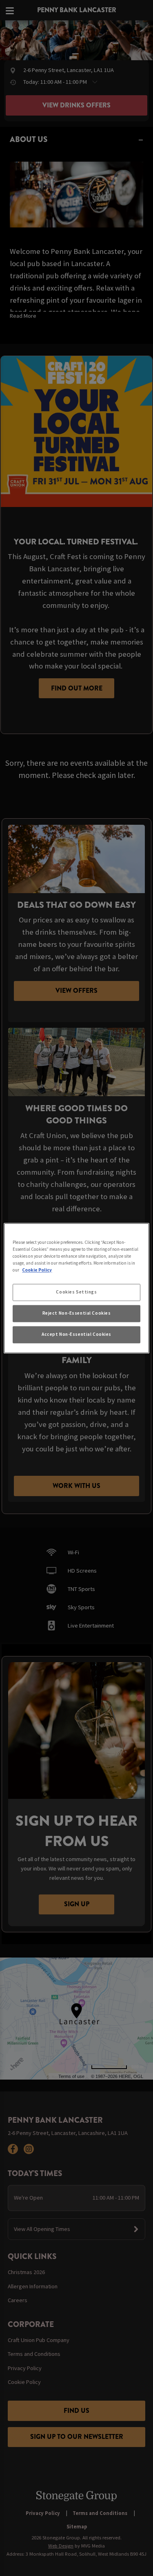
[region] (76, 1288)
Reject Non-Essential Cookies (77, 1313)
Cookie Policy (37, 1270)
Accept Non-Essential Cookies (76, 1334)
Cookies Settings (76, 1292)
